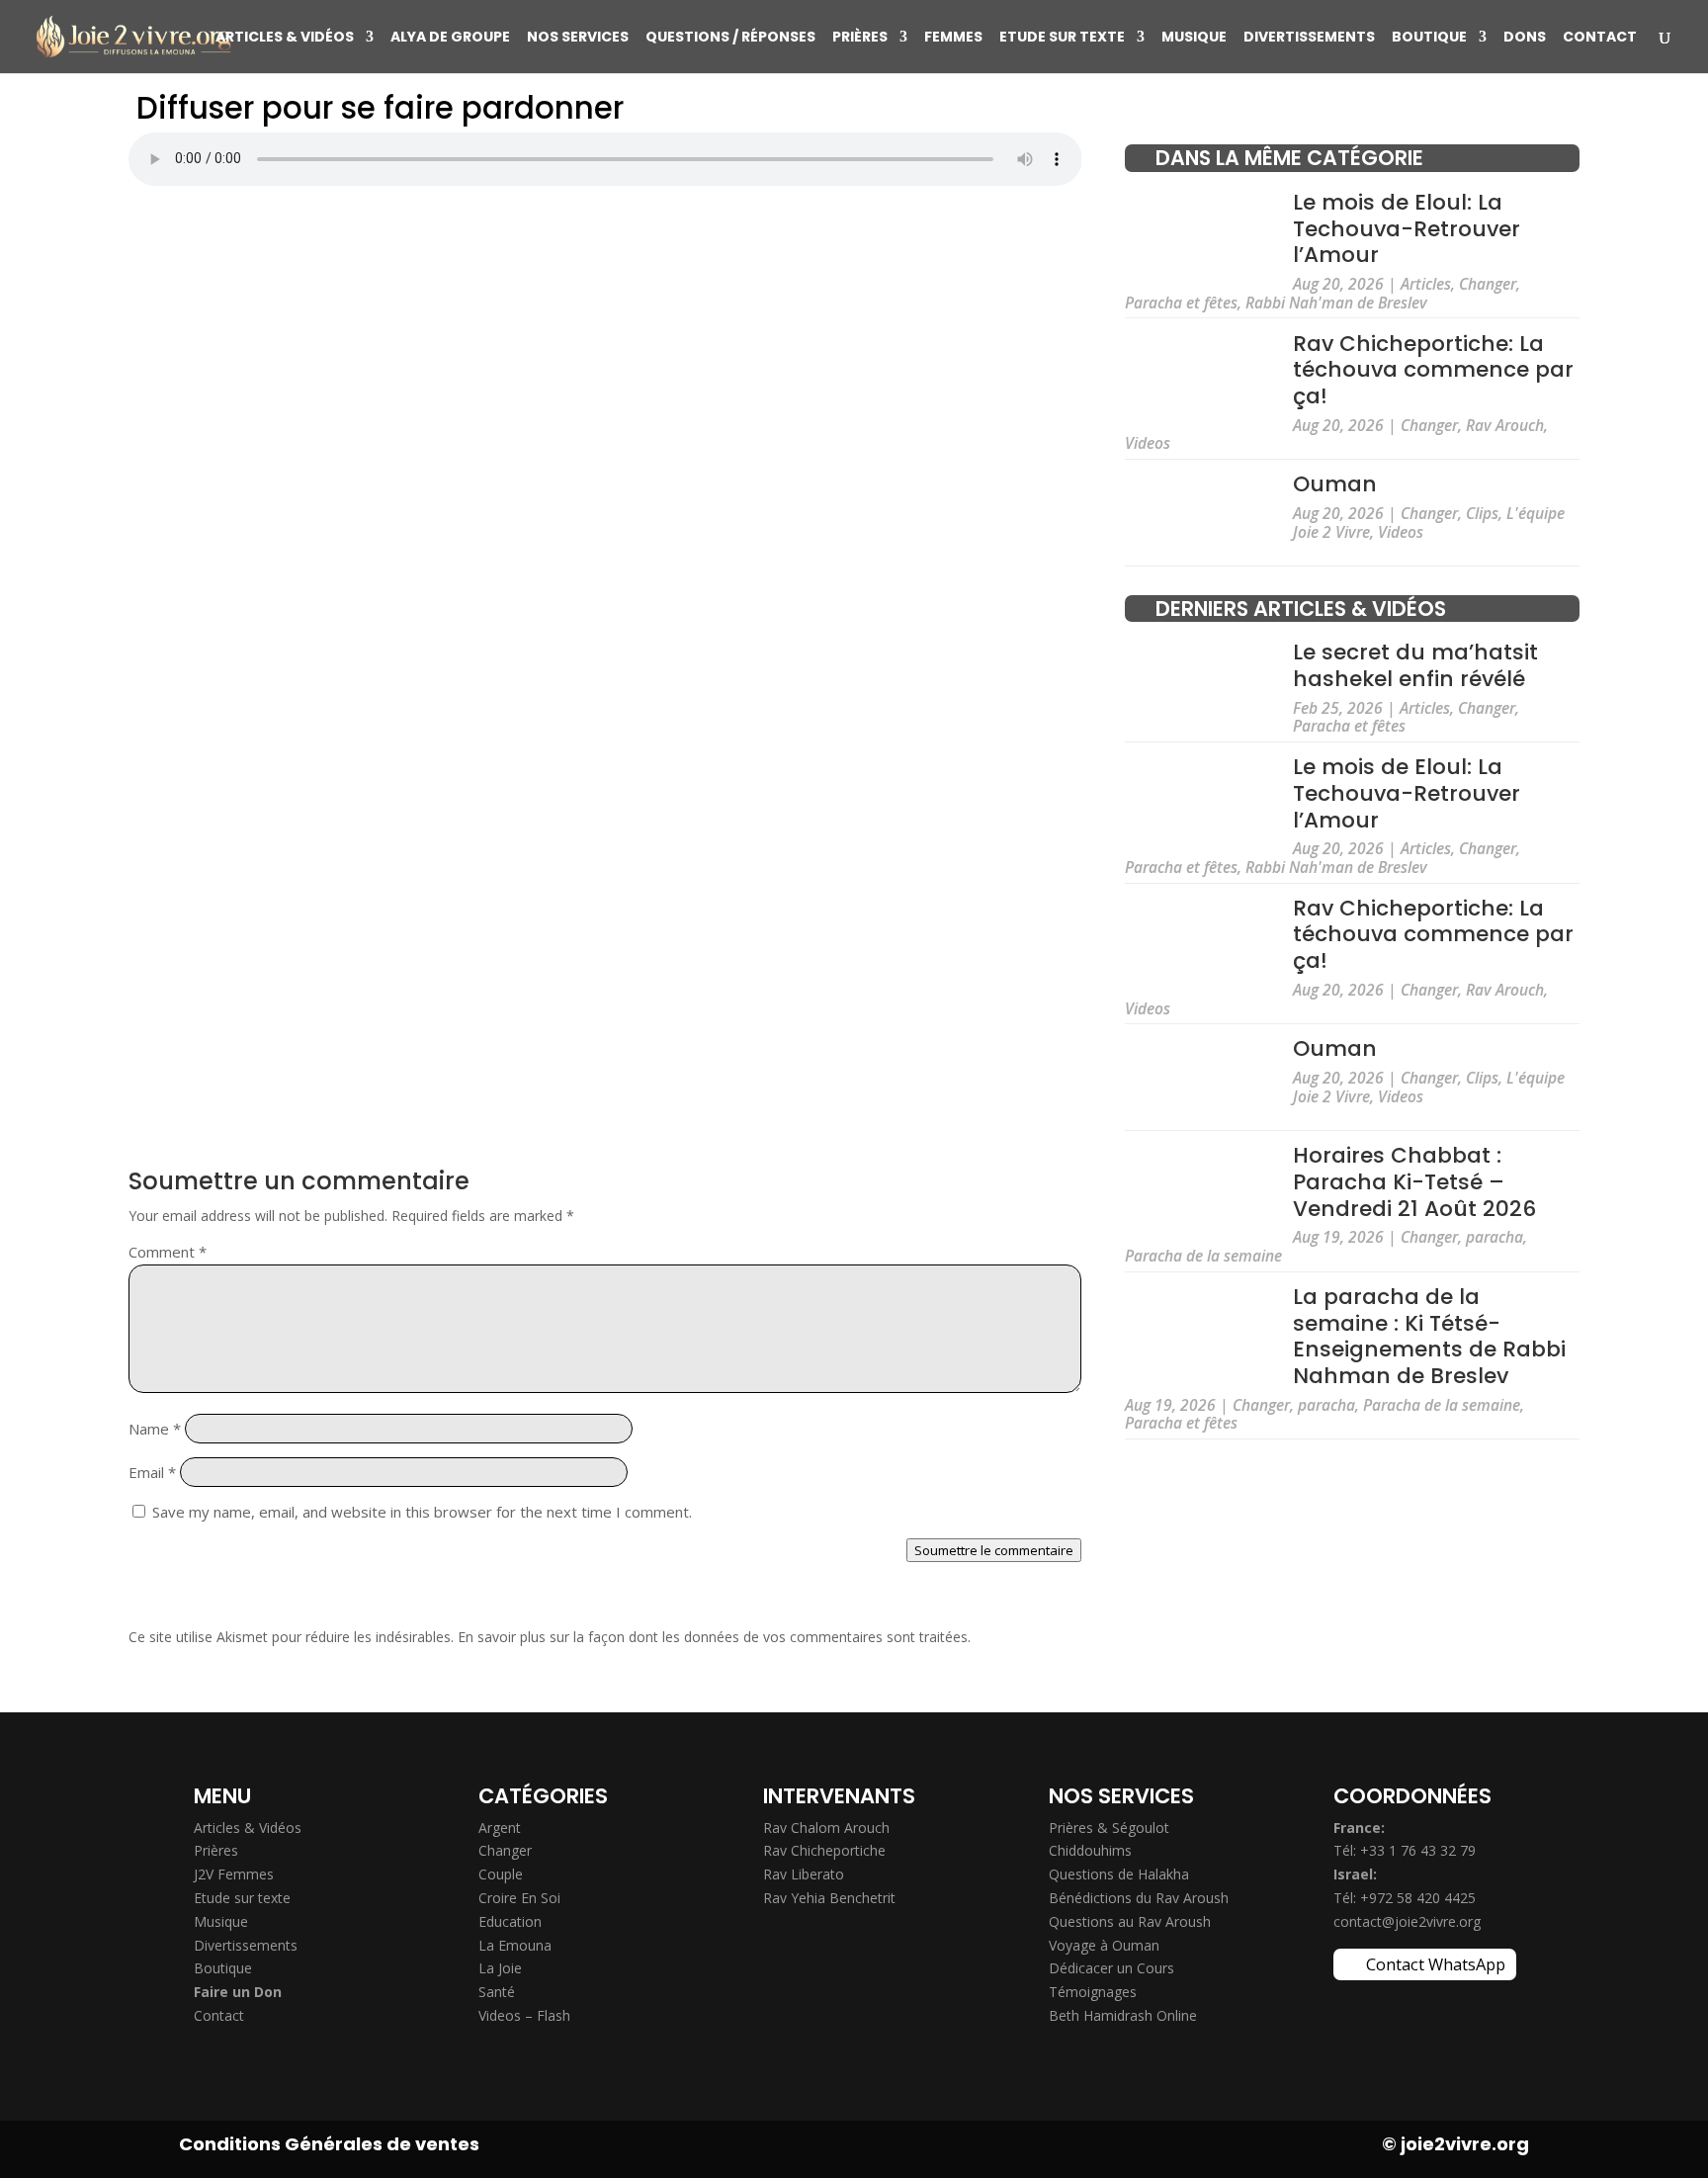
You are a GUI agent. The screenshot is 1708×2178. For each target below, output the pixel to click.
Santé (497, 1992)
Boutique (1429, 38)
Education (510, 1921)
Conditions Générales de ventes (329, 2144)
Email (152, 1472)
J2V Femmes (234, 1874)
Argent (500, 1828)
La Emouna (515, 1945)
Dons (1525, 38)
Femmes (953, 38)
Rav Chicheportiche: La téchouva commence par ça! (1433, 370)
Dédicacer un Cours (1111, 1968)
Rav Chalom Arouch (826, 1828)
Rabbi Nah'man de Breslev (1336, 303)
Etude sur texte (1062, 38)
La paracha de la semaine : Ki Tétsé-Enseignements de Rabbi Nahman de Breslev (1429, 1336)
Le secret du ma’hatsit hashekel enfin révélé (1415, 665)
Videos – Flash (524, 2015)
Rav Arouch (1505, 425)
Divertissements (1309, 38)
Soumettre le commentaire (994, 1550)
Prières (860, 38)
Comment (168, 1252)
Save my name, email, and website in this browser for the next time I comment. (422, 1512)
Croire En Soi (519, 1898)
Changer (1488, 284)
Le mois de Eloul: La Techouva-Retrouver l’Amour (1407, 228)
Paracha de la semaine (1203, 1256)
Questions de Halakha (1119, 1874)
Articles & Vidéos (285, 38)
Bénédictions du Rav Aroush (1139, 1898)
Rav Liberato (804, 1874)
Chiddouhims (1090, 1850)
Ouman (1335, 484)
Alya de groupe (450, 38)
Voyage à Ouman (1104, 1945)
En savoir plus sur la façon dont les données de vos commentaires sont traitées (713, 1637)
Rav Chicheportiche (824, 1850)
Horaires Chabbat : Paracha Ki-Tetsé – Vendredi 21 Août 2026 (1414, 1181)
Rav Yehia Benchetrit (829, 1898)
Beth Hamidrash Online (1123, 2015)
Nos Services (578, 38)
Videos (1148, 443)
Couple (501, 1874)
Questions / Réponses (730, 38)
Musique (1194, 38)
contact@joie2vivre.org (1407, 1921)
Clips (1482, 513)
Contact (1600, 38)
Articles (1426, 284)
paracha (1494, 1237)
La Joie (500, 1968)
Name (155, 1429)
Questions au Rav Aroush (1130, 1921)
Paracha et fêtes (1181, 303)
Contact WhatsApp (1436, 1964)
